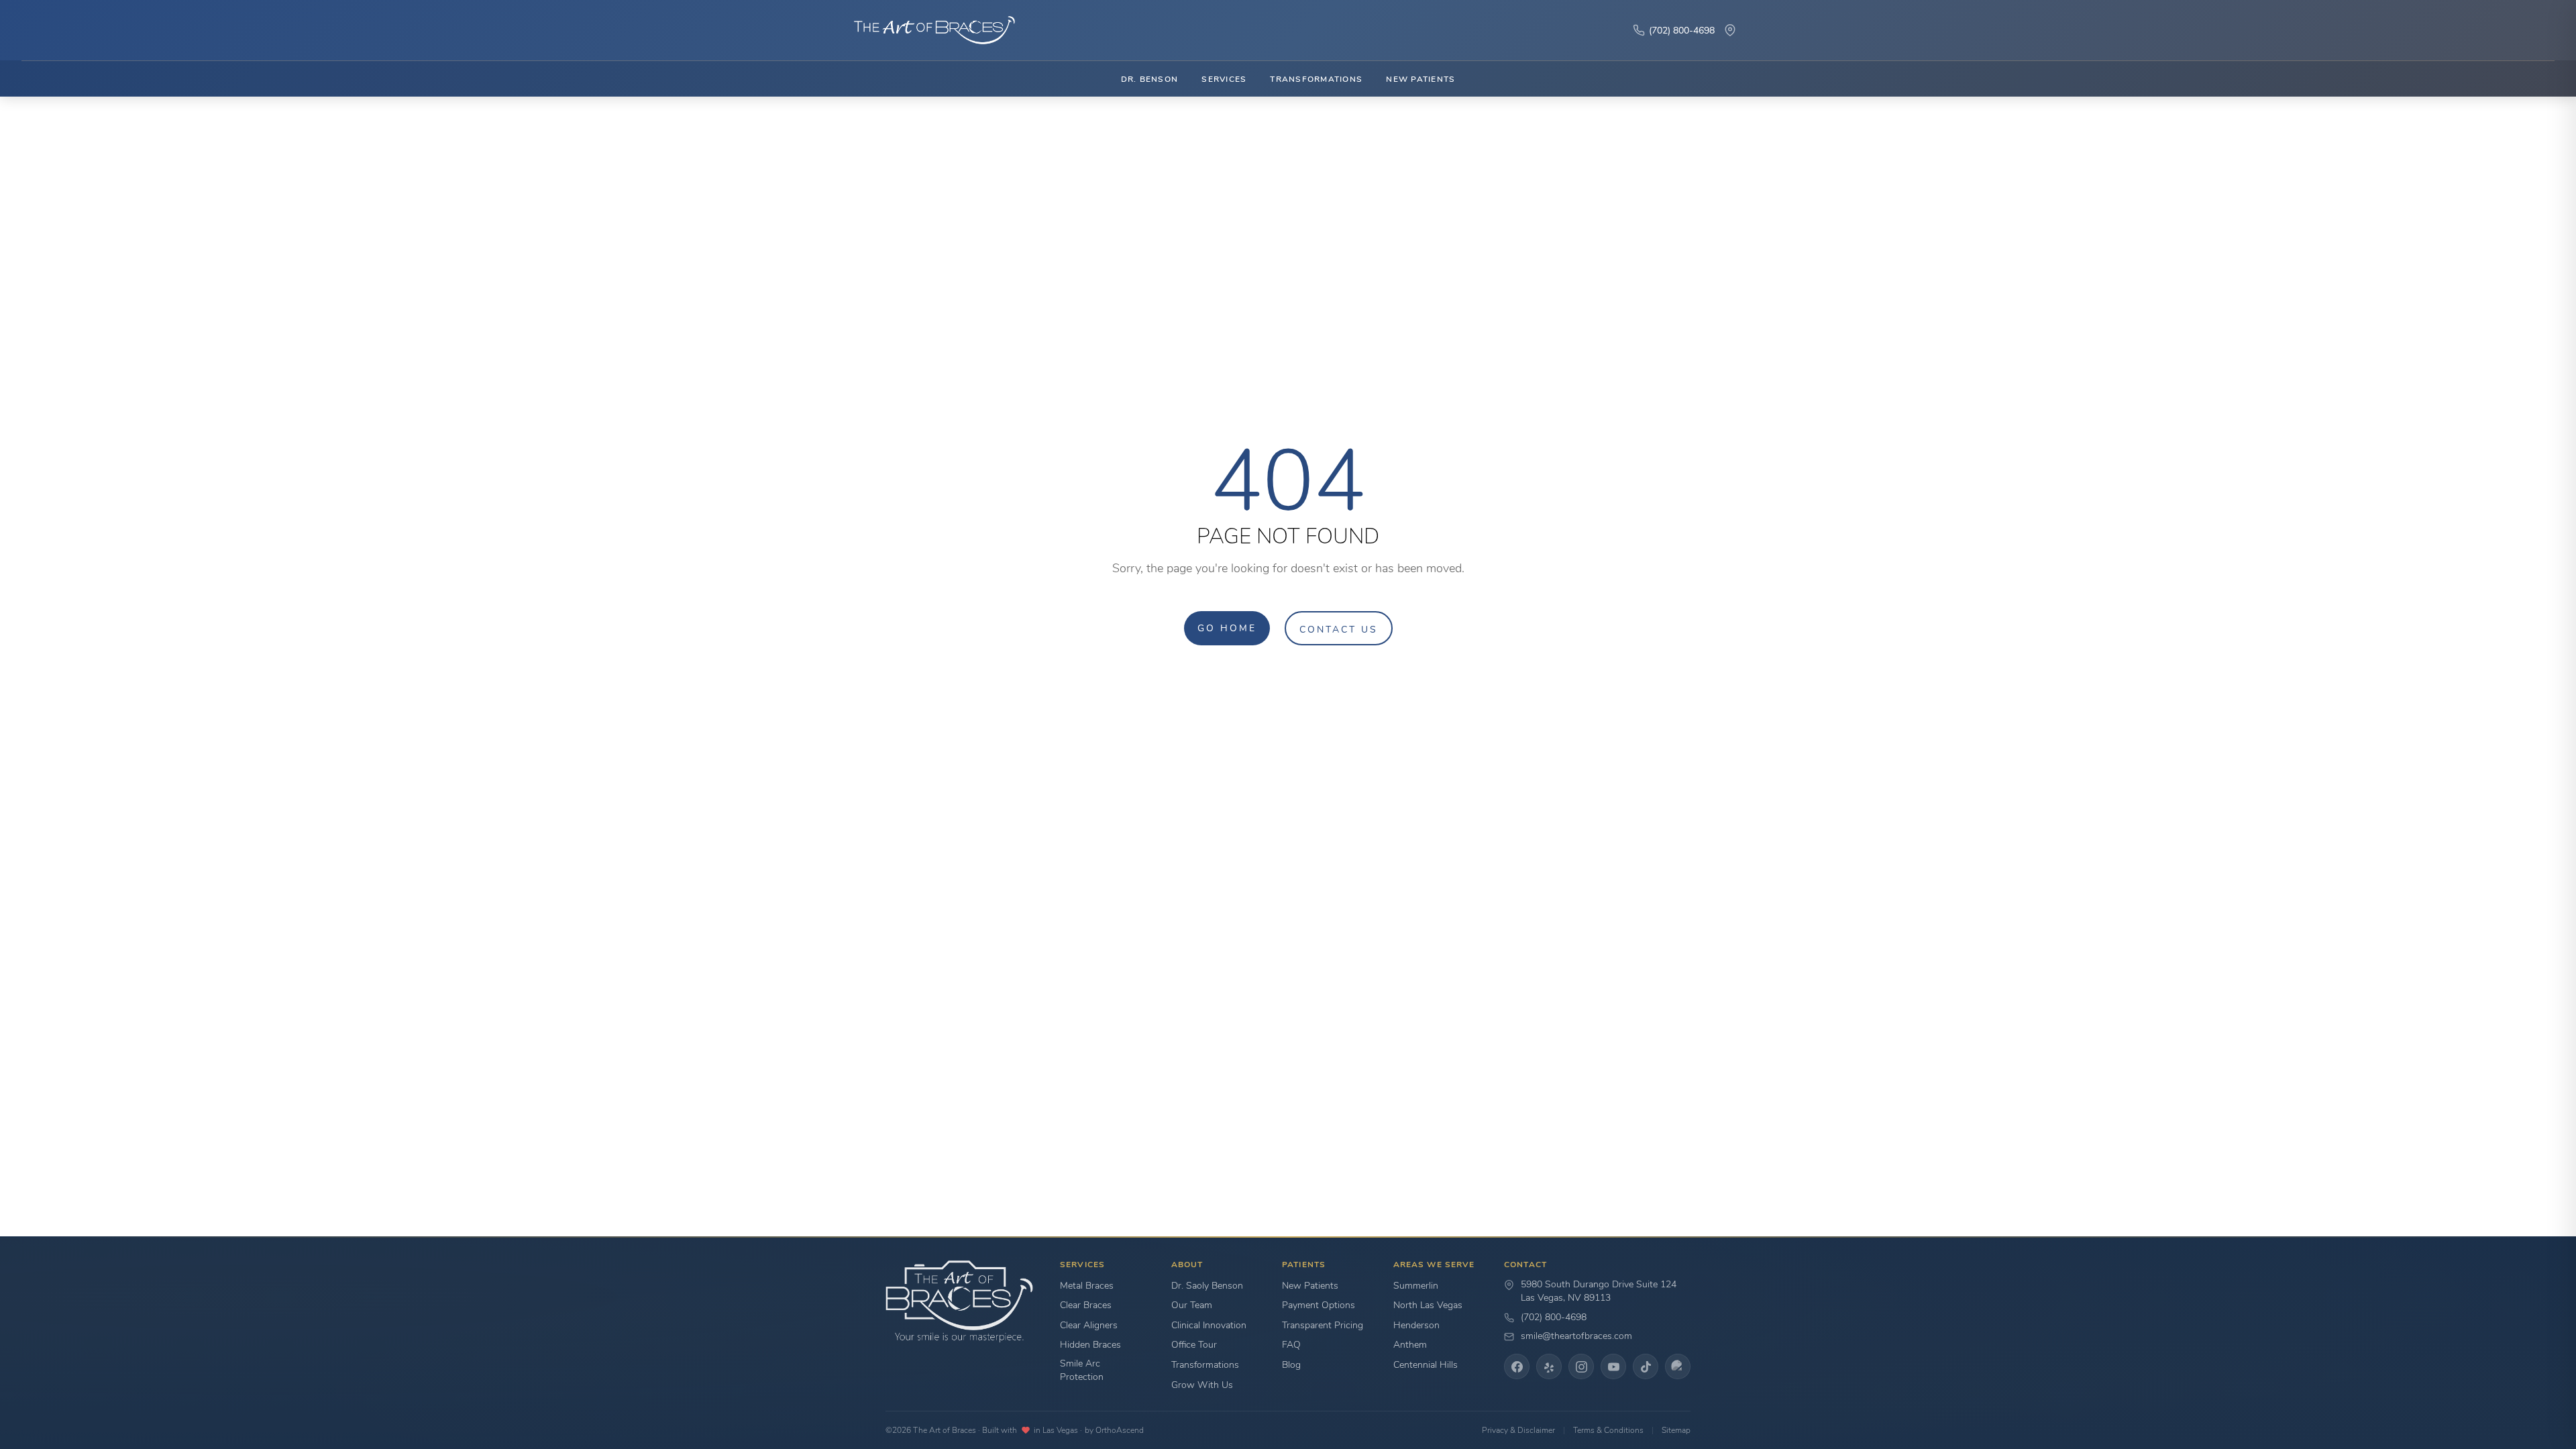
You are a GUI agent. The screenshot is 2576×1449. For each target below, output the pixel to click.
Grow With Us (1202, 1385)
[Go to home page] (959, 1302)
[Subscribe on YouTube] (1613, 1366)
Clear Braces (1086, 1305)
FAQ (1291, 1345)
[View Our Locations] (1730, 30)
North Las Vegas (1428, 1305)
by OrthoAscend (1114, 1430)
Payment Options (1319, 1305)
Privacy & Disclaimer (1518, 1430)
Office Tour (1194, 1345)
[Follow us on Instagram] (1581, 1366)
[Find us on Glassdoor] (1678, 1366)
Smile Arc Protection (1082, 1370)
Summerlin (1416, 1286)
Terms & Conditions (1608, 1430)
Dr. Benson (1149, 79)
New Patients (1420, 79)
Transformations (1316, 79)
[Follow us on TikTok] (1646, 1366)
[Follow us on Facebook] (1517, 1366)
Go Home (1227, 628)
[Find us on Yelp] (1549, 1366)
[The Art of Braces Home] (928, 30)
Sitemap (1676, 1430)
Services (1224, 79)
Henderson (1416, 1325)
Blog (1291, 1365)
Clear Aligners (1089, 1325)
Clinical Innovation (1209, 1325)
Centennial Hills (1426, 1365)
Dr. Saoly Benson (1207, 1286)
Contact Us (1339, 629)
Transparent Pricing (1323, 1325)
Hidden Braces (1090, 1345)
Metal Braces (1087, 1286)
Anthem (1410, 1345)
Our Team (1192, 1305)
